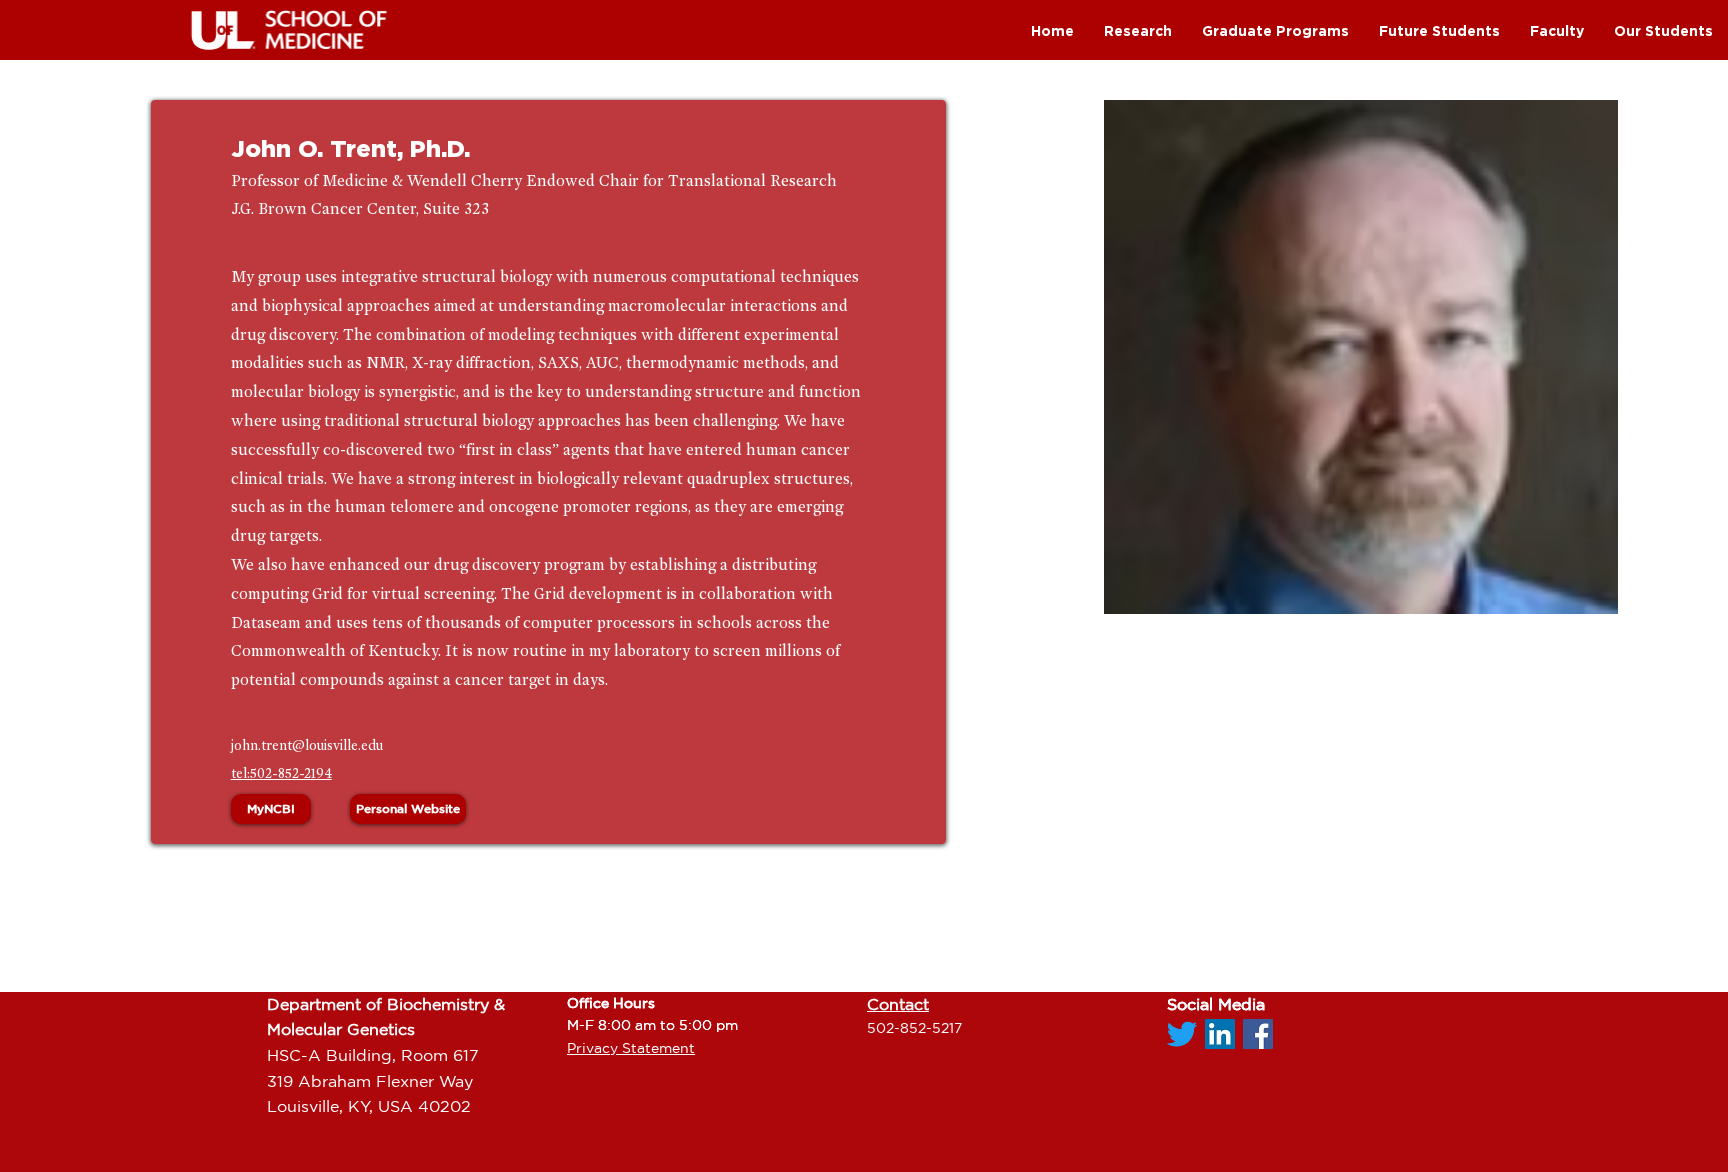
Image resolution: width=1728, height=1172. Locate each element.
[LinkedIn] (1220, 1034)
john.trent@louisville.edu (307, 745)
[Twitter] (1182, 1034)
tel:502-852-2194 (281, 773)
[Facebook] (1258, 1034)
